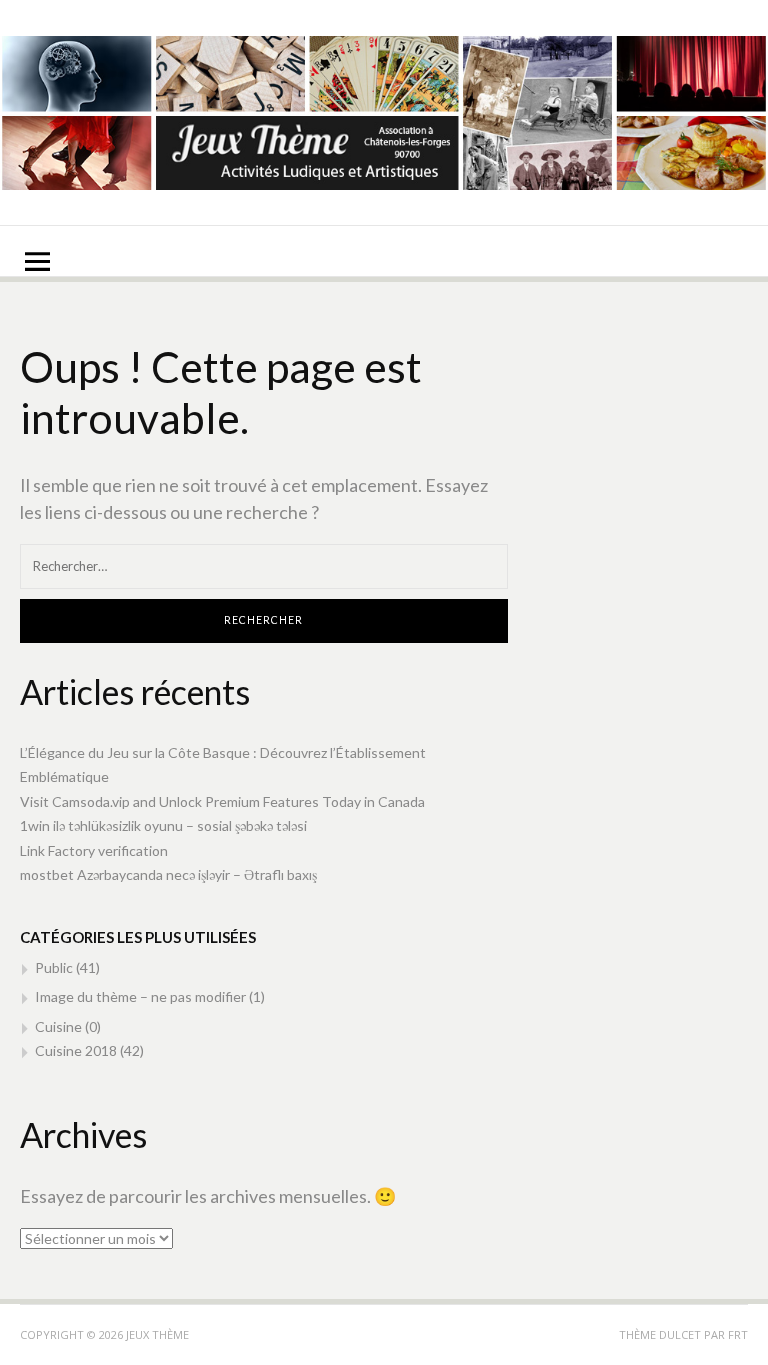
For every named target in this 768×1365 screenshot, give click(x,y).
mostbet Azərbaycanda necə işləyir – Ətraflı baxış (168, 874)
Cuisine (58, 1026)
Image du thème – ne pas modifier (140, 996)
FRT (738, 1334)
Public (54, 967)
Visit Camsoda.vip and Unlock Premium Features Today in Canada (222, 801)
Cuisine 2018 (76, 1050)
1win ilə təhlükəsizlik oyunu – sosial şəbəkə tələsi (163, 825)
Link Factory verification (94, 850)
